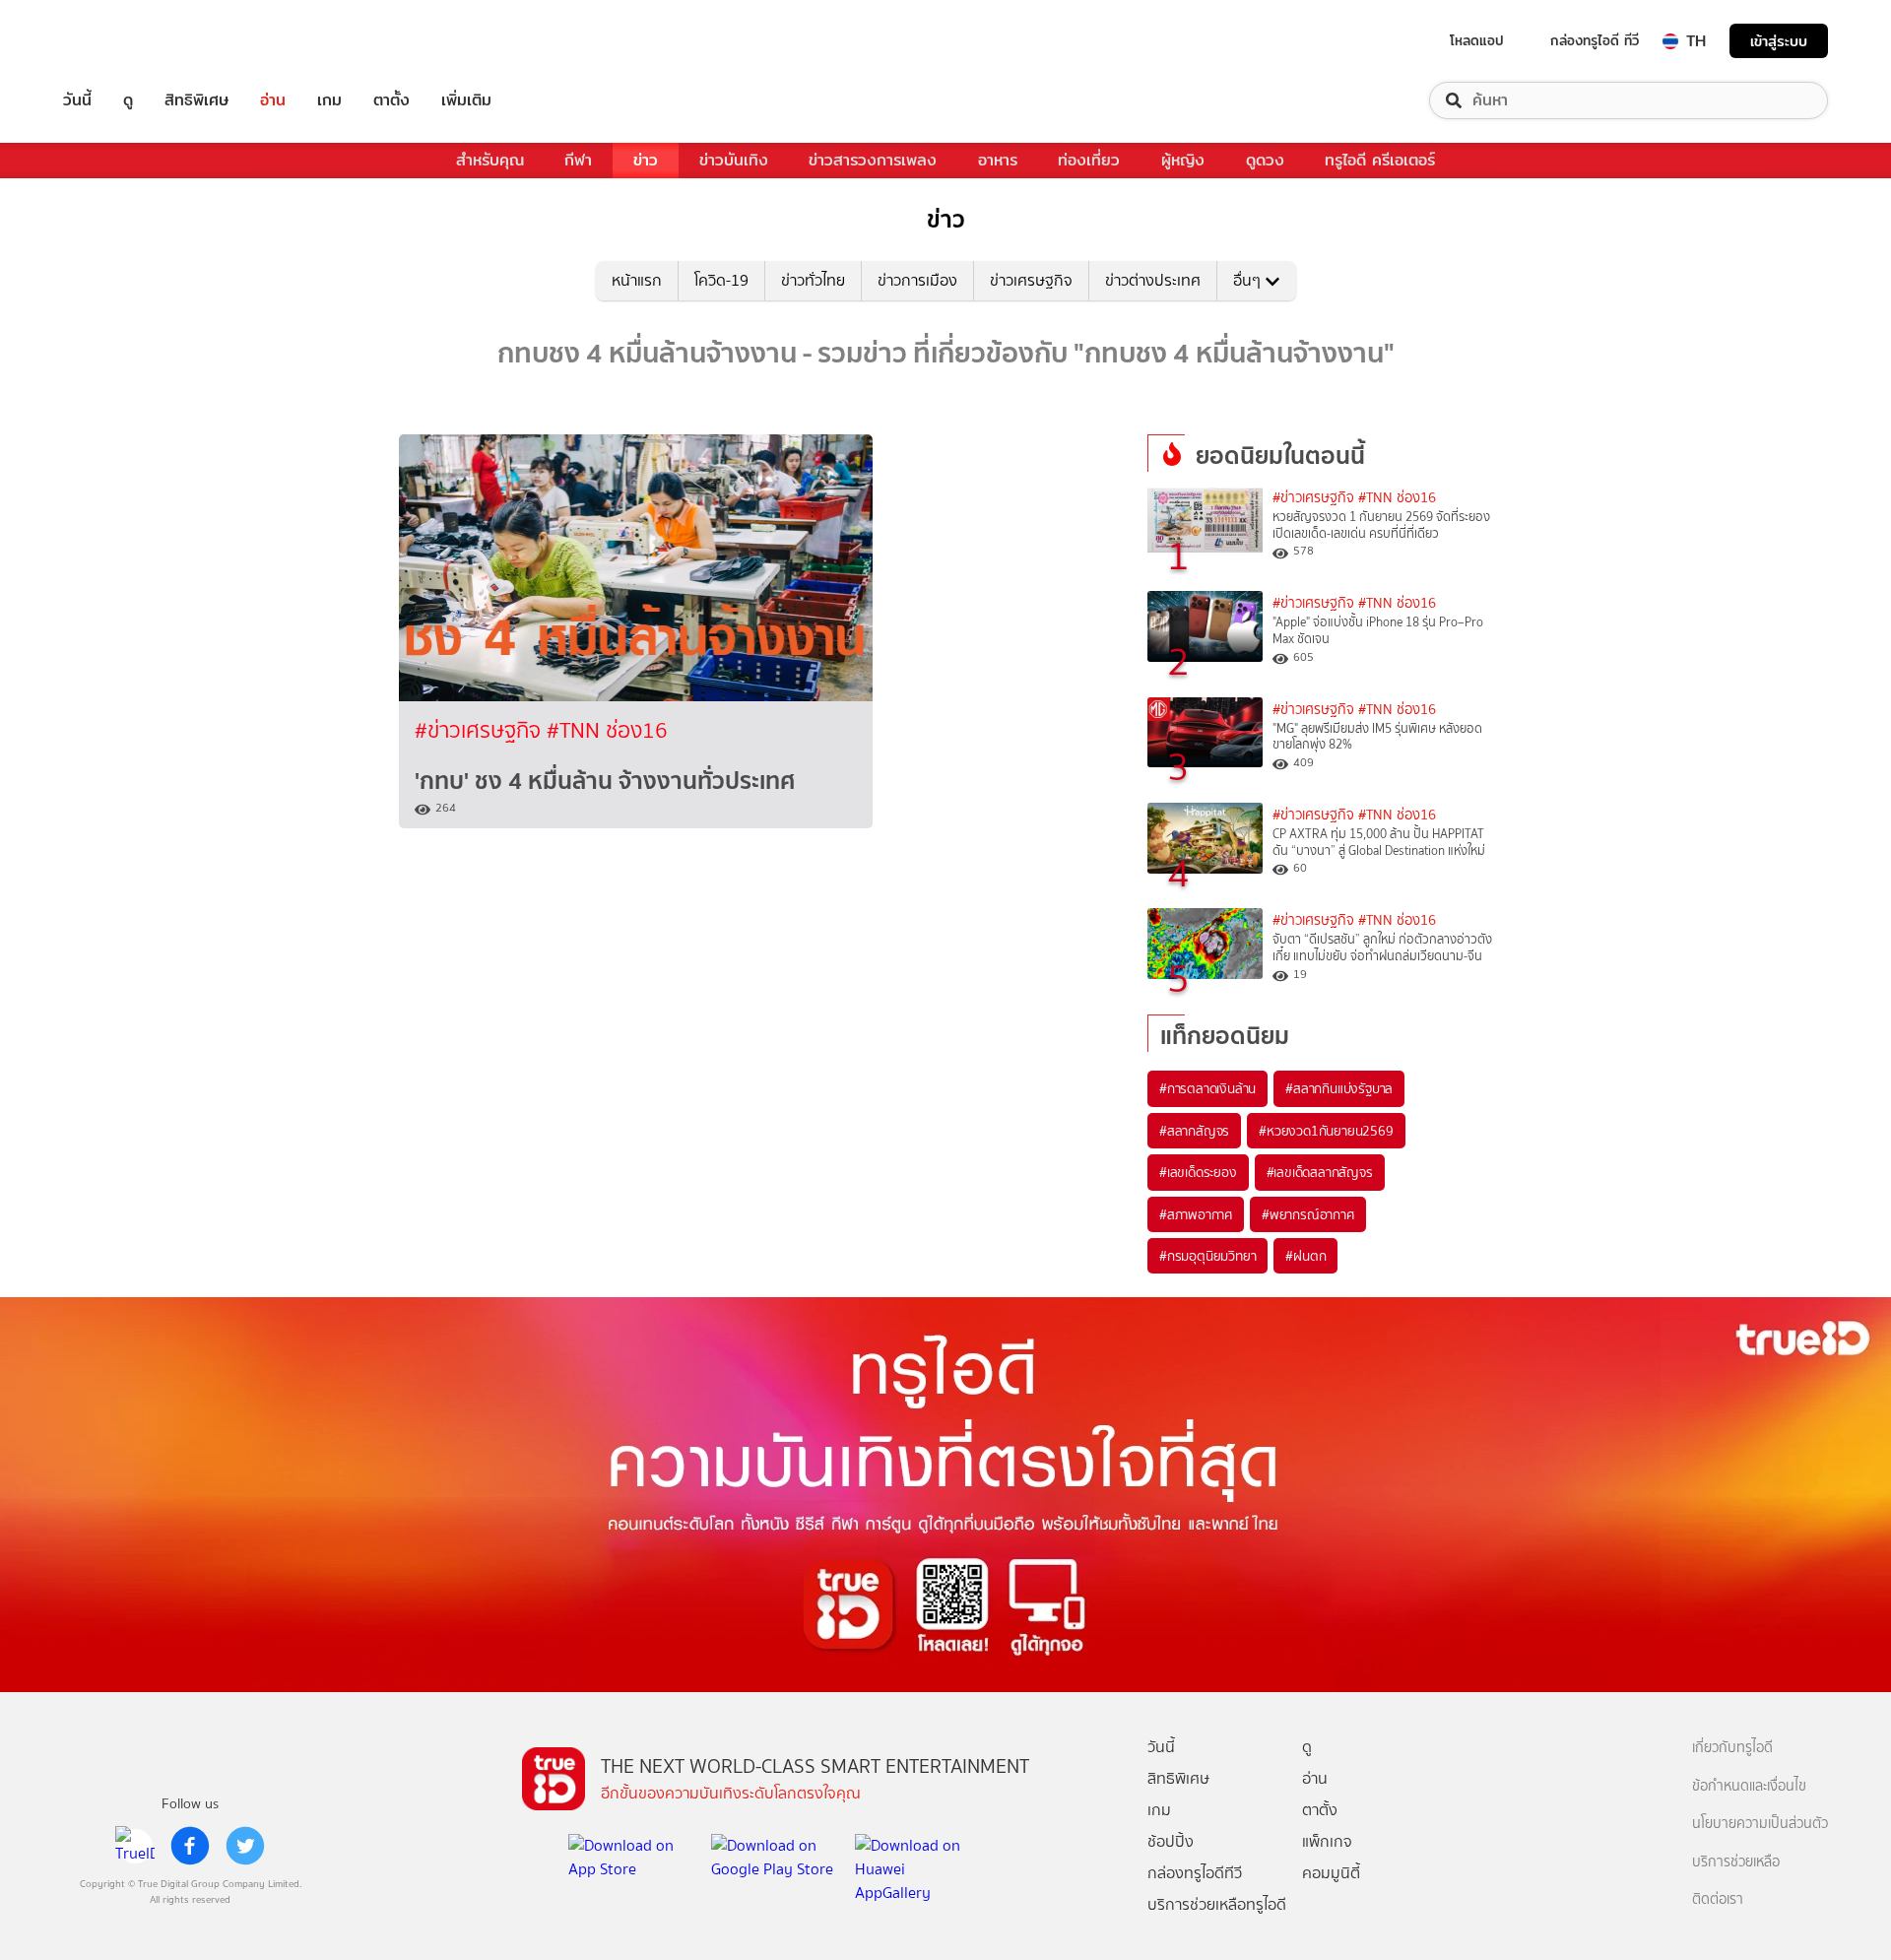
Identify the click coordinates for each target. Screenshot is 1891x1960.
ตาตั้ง (391, 100)
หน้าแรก (637, 280)
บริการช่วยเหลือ (1736, 1862)
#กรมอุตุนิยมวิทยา (1207, 1256)
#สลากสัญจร (1194, 1131)
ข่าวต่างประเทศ (1153, 280)
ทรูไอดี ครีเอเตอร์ (1380, 160)
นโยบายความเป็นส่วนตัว (1760, 1824)
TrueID (122, 41)
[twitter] (245, 1846)
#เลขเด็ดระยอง (1198, 1172)
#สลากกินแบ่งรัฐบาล (1339, 1088)
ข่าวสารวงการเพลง (873, 160)
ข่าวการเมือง (917, 280)
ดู (128, 100)
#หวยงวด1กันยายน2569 (1326, 1131)
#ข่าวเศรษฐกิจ (481, 730)
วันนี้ (77, 100)
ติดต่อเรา (1718, 1899)
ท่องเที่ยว (1089, 160)
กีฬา (578, 160)
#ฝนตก (1305, 1256)
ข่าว (646, 160)
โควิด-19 (721, 280)
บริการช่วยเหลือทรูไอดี (1217, 1904)
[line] (135, 1846)
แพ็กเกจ (1327, 1841)
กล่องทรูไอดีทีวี (1195, 1873)
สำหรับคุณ (490, 160)
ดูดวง (1265, 160)
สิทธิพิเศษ (196, 100)
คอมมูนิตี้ (1331, 1873)
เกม (329, 100)
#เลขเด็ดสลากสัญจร (1320, 1172)
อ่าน (273, 100)
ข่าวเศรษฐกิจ (1031, 280)
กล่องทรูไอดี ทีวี (1595, 40)
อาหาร (998, 160)
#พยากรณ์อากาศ (1308, 1214)
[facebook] (190, 1846)
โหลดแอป (1477, 40)
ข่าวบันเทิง (734, 160)
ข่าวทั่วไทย (813, 280)
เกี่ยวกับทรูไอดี (1732, 1748)
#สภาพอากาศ (1196, 1214)
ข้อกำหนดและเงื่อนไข (1749, 1786)
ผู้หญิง (1183, 160)
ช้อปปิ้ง (1171, 1841)
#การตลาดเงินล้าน (1207, 1088)
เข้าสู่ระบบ (1779, 41)
